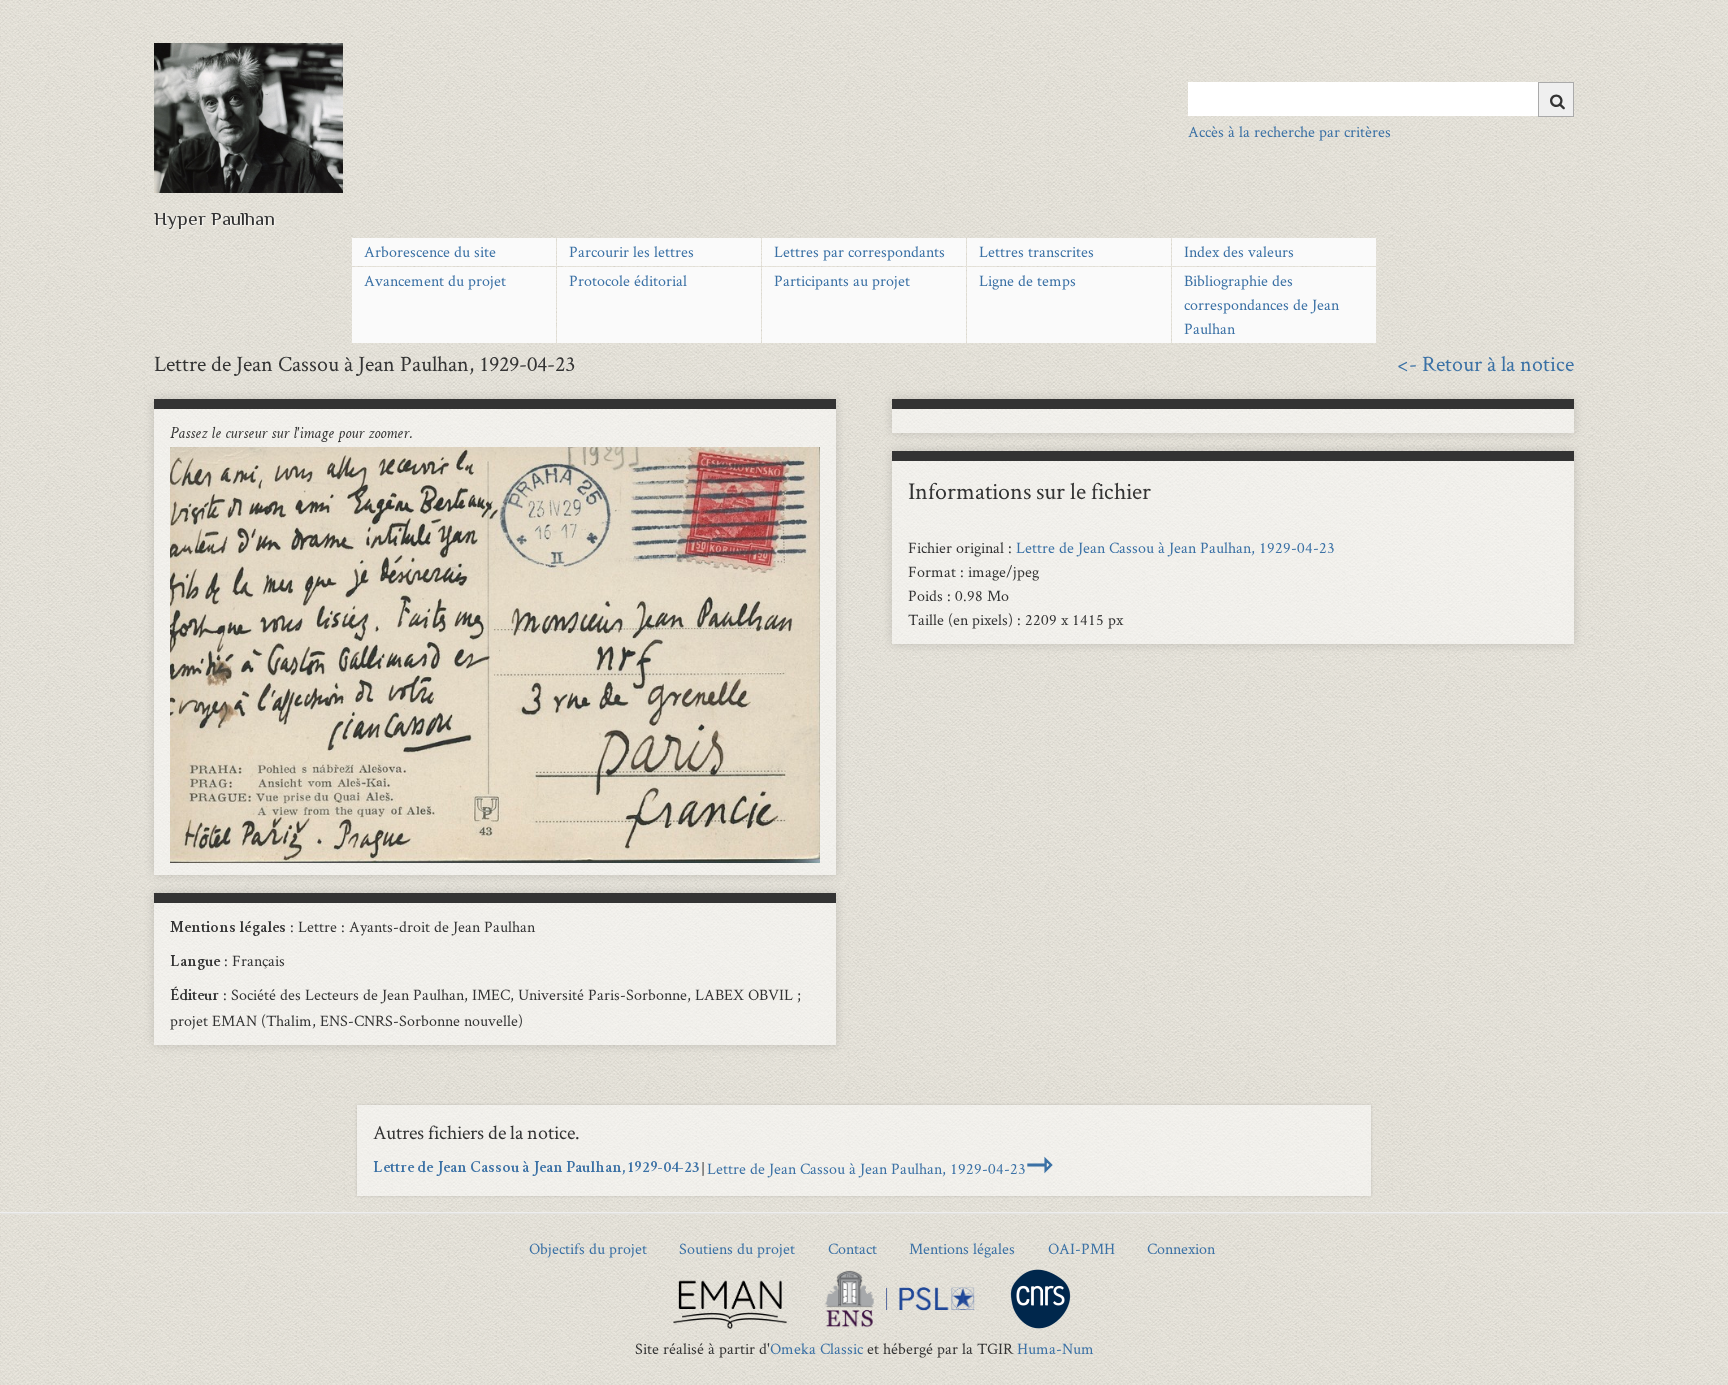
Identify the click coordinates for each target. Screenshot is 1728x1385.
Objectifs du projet (588, 1248)
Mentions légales (962, 1248)
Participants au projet (842, 280)
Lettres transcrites (1036, 251)
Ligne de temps (1027, 280)
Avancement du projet (435, 280)
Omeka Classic (816, 1348)
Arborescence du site (430, 251)
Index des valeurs (1239, 251)
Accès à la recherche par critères (1289, 131)
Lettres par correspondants (859, 251)
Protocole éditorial (628, 280)
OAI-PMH (1081, 1248)
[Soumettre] (1556, 99)
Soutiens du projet (737, 1248)
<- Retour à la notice (1485, 363)
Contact (852, 1248)
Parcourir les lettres (631, 251)
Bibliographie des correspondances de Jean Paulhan (1261, 304)
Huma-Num (1055, 1348)
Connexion (1181, 1248)
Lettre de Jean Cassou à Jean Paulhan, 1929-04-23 (1175, 547)
